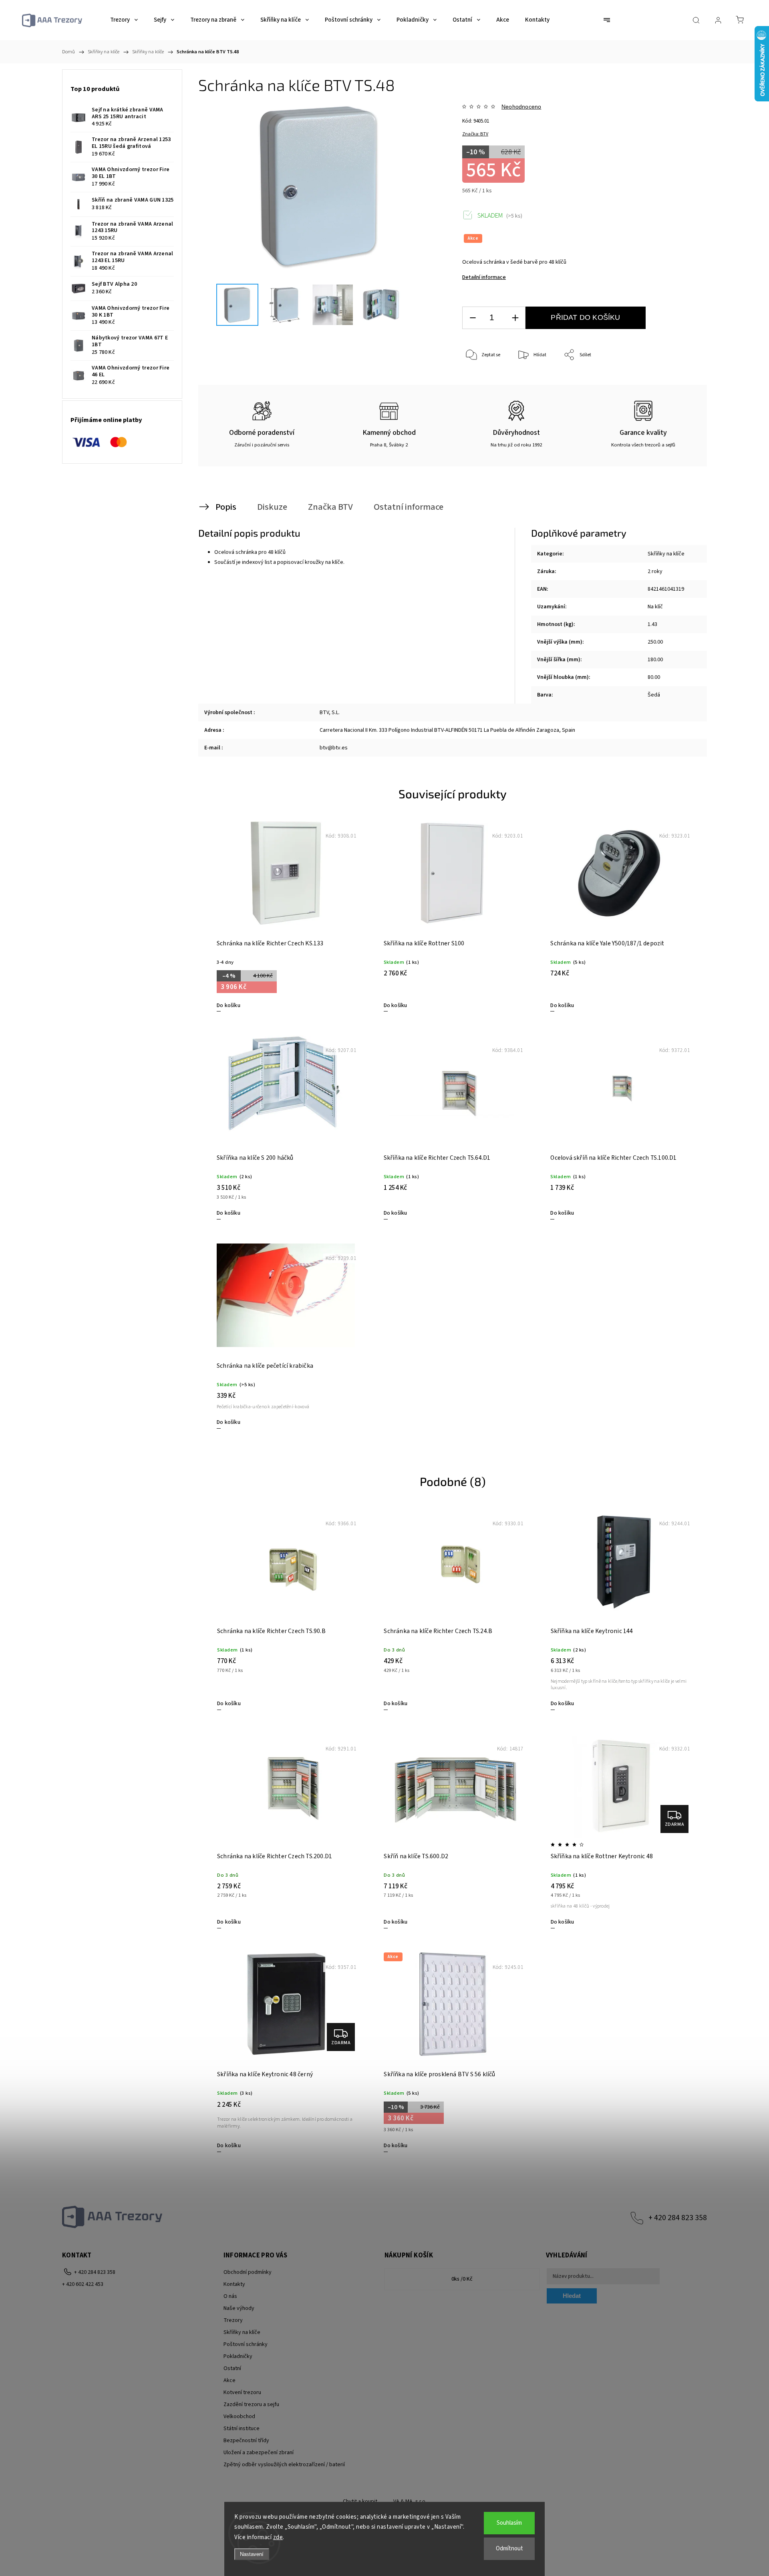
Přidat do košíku (585, 317)
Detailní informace (484, 277)
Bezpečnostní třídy (246, 2441)
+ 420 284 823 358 (678, 2218)
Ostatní (232, 2368)
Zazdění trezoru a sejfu (251, 2404)
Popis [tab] (226, 507)
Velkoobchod (239, 2417)
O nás (230, 2296)
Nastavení (252, 2554)
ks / (462, 2279)
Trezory (233, 2320)
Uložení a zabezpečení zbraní (259, 2453)
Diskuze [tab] (272, 507)
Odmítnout (509, 2549)
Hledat (572, 2296)
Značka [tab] (330, 507)
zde (278, 2537)
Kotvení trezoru (242, 2392)
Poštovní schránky (246, 2344)
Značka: (475, 134)
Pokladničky (238, 2356)
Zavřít (680, 382)
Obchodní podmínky (248, 2272)
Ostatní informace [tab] (409, 507)
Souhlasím (509, 2523)
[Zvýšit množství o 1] (515, 318)
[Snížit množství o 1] (473, 318)
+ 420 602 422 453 (83, 2284)
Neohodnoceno (521, 107)
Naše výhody (239, 2308)
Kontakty (234, 2284)
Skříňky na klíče (666, 554)
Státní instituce (242, 2429)
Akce (229, 2380)
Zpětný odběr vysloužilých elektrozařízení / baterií (284, 2465)
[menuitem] (124, 20)
